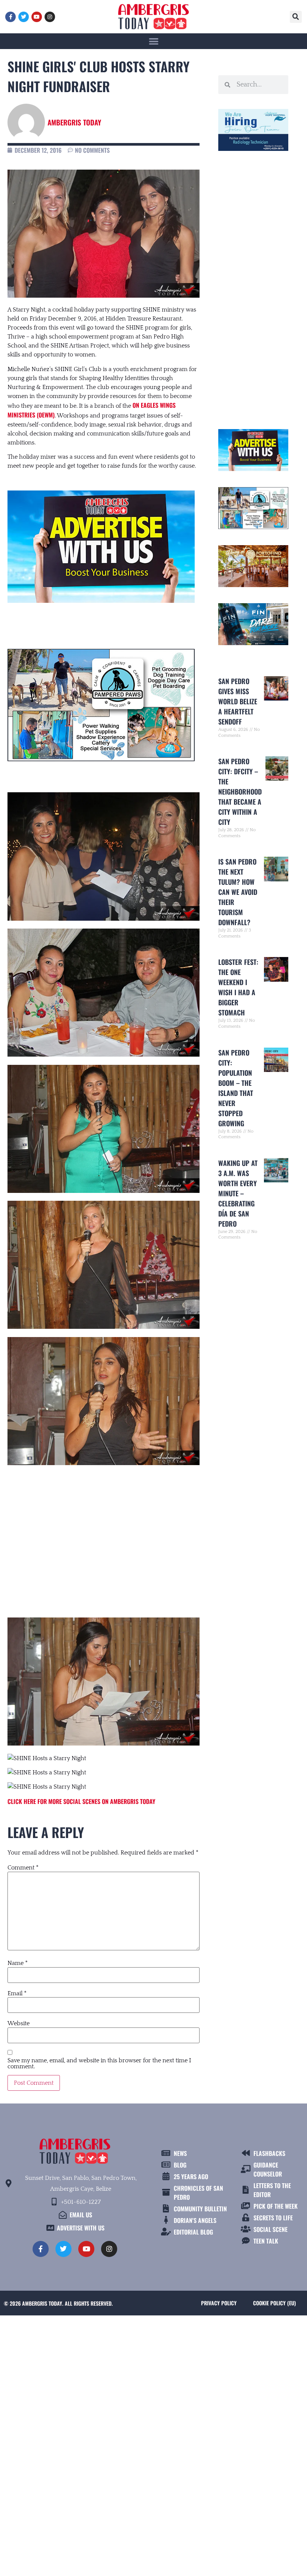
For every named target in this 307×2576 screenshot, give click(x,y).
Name (18, 1963)
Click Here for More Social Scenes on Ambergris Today (81, 1801)
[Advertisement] (104, 1535)
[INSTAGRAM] (50, 17)
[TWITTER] (24, 17)
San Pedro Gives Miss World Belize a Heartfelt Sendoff (238, 701)
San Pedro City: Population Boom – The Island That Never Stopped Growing (236, 1088)
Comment (23, 1868)
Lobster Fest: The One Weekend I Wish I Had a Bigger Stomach (238, 987)
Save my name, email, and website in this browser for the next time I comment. (99, 2063)
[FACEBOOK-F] (10, 17)
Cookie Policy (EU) (274, 2303)
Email (17, 1993)
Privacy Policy (219, 2303)
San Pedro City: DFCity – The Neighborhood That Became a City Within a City (240, 792)
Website (19, 2023)
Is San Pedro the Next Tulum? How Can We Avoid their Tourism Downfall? (238, 892)
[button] (296, 17)
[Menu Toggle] (154, 41)
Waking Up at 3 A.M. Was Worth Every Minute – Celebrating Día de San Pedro (238, 1193)
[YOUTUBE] (37, 17)
